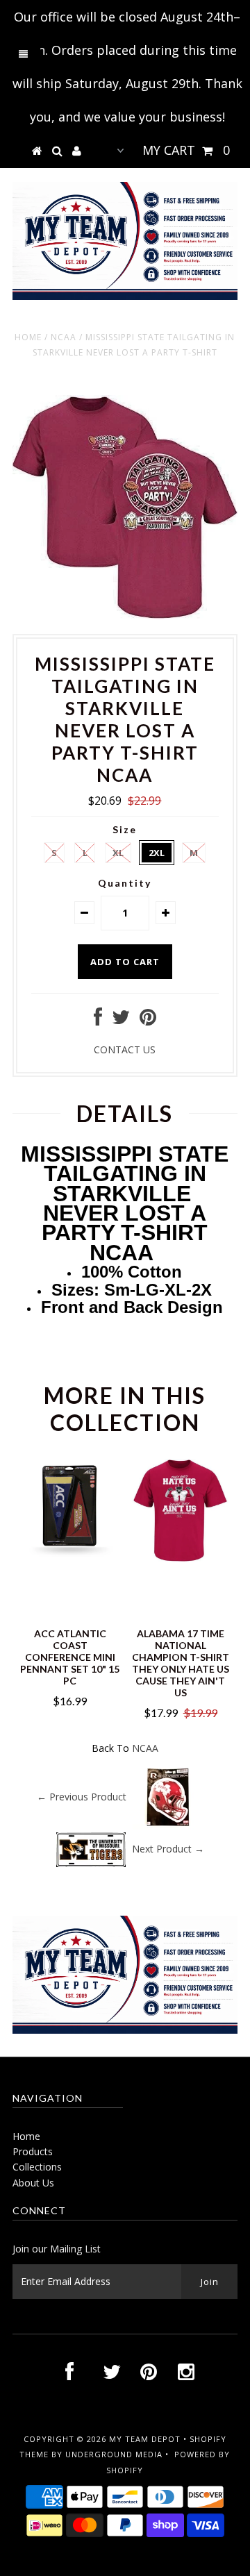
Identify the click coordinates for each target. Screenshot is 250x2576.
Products (33, 2151)
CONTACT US (125, 1049)
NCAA (64, 337)
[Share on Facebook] (98, 1020)
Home (28, 337)
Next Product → (168, 1849)
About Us (33, 2183)
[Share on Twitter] (121, 1020)
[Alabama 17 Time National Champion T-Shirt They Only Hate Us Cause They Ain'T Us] (180, 1558)
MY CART (186, 150)
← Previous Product (82, 1797)
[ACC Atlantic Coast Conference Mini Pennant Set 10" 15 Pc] (70, 1558)
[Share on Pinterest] (148, 1020)
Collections (37, 2167)
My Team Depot (145, 2439)
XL (118, 853)
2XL (157, 853)
